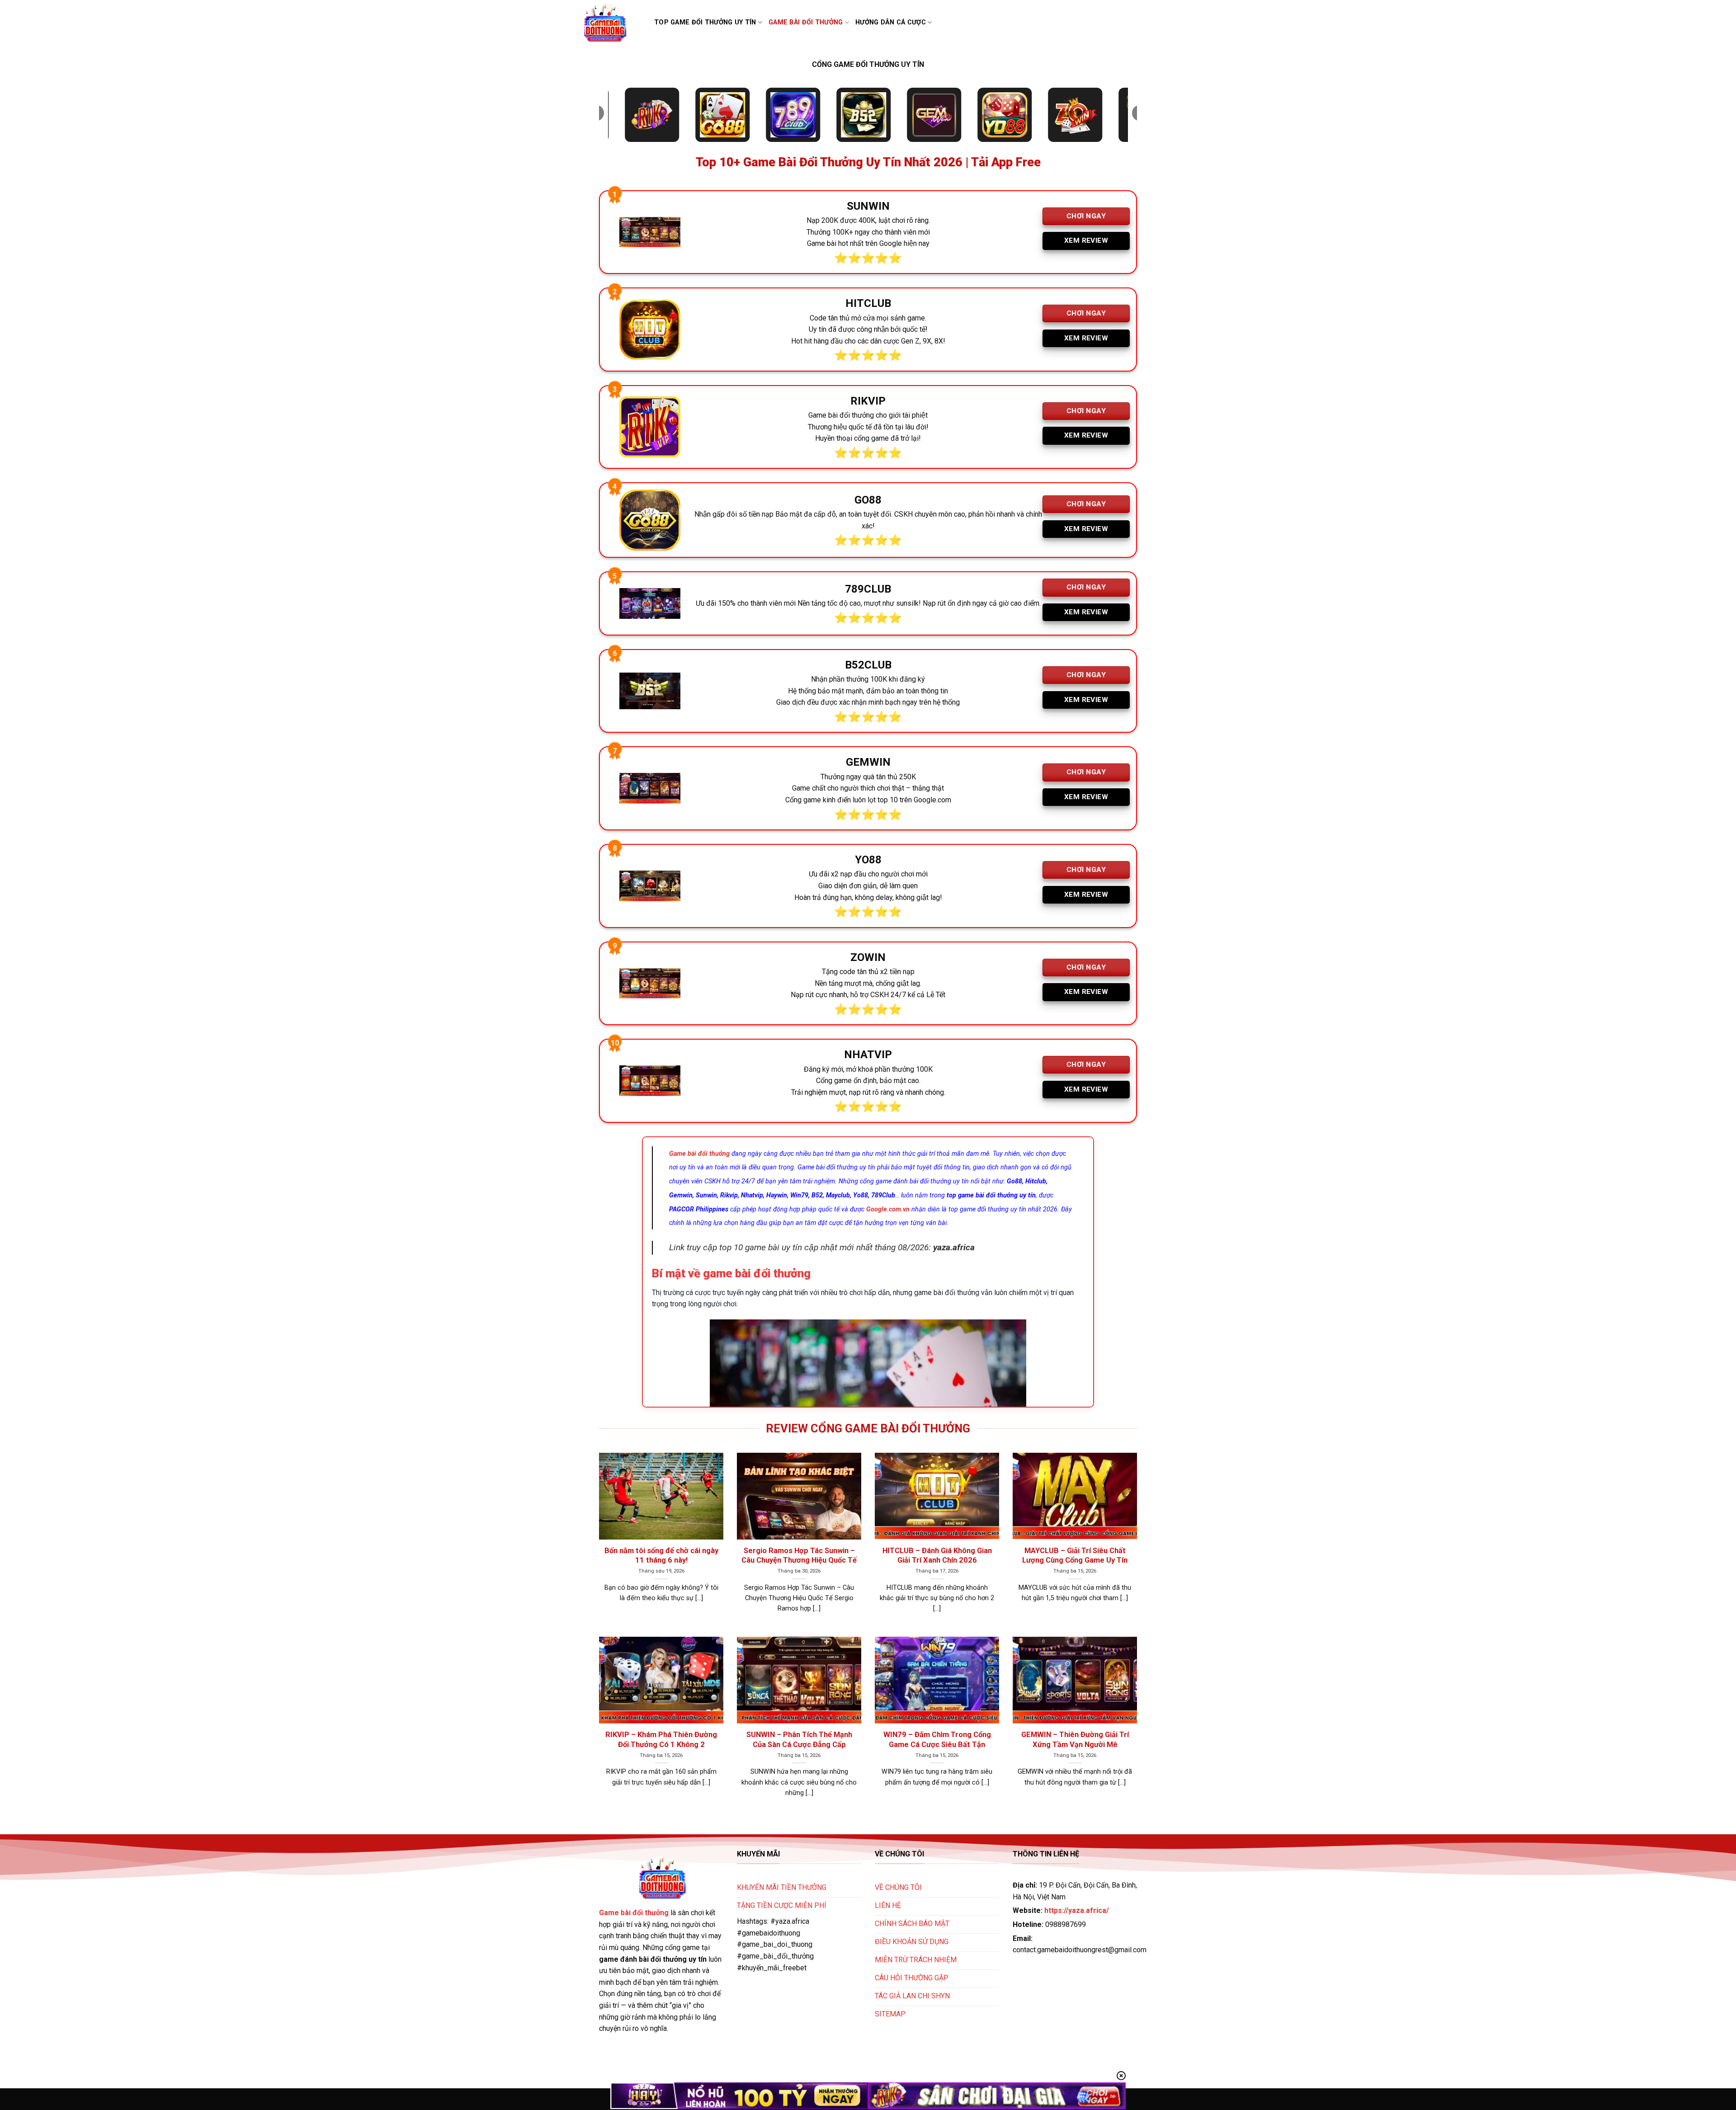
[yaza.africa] (611, 23)
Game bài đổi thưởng (806, 22)
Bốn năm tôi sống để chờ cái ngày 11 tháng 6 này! (661, 1556)
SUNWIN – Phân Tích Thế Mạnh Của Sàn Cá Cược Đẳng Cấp (799, 1740)
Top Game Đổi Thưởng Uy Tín (705, 22)
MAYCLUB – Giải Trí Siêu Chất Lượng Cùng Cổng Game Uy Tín (1075, 1556)
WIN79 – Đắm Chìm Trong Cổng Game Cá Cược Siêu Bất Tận (937, 1740)
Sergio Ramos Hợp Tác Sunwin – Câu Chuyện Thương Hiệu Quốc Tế (799, 1556)
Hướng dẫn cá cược (891, 22)
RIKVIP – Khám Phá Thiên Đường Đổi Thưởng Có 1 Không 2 (661, 1740)
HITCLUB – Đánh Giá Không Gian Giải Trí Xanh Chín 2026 (937, 1556)
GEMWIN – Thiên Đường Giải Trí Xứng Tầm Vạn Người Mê (1075, 1740)
